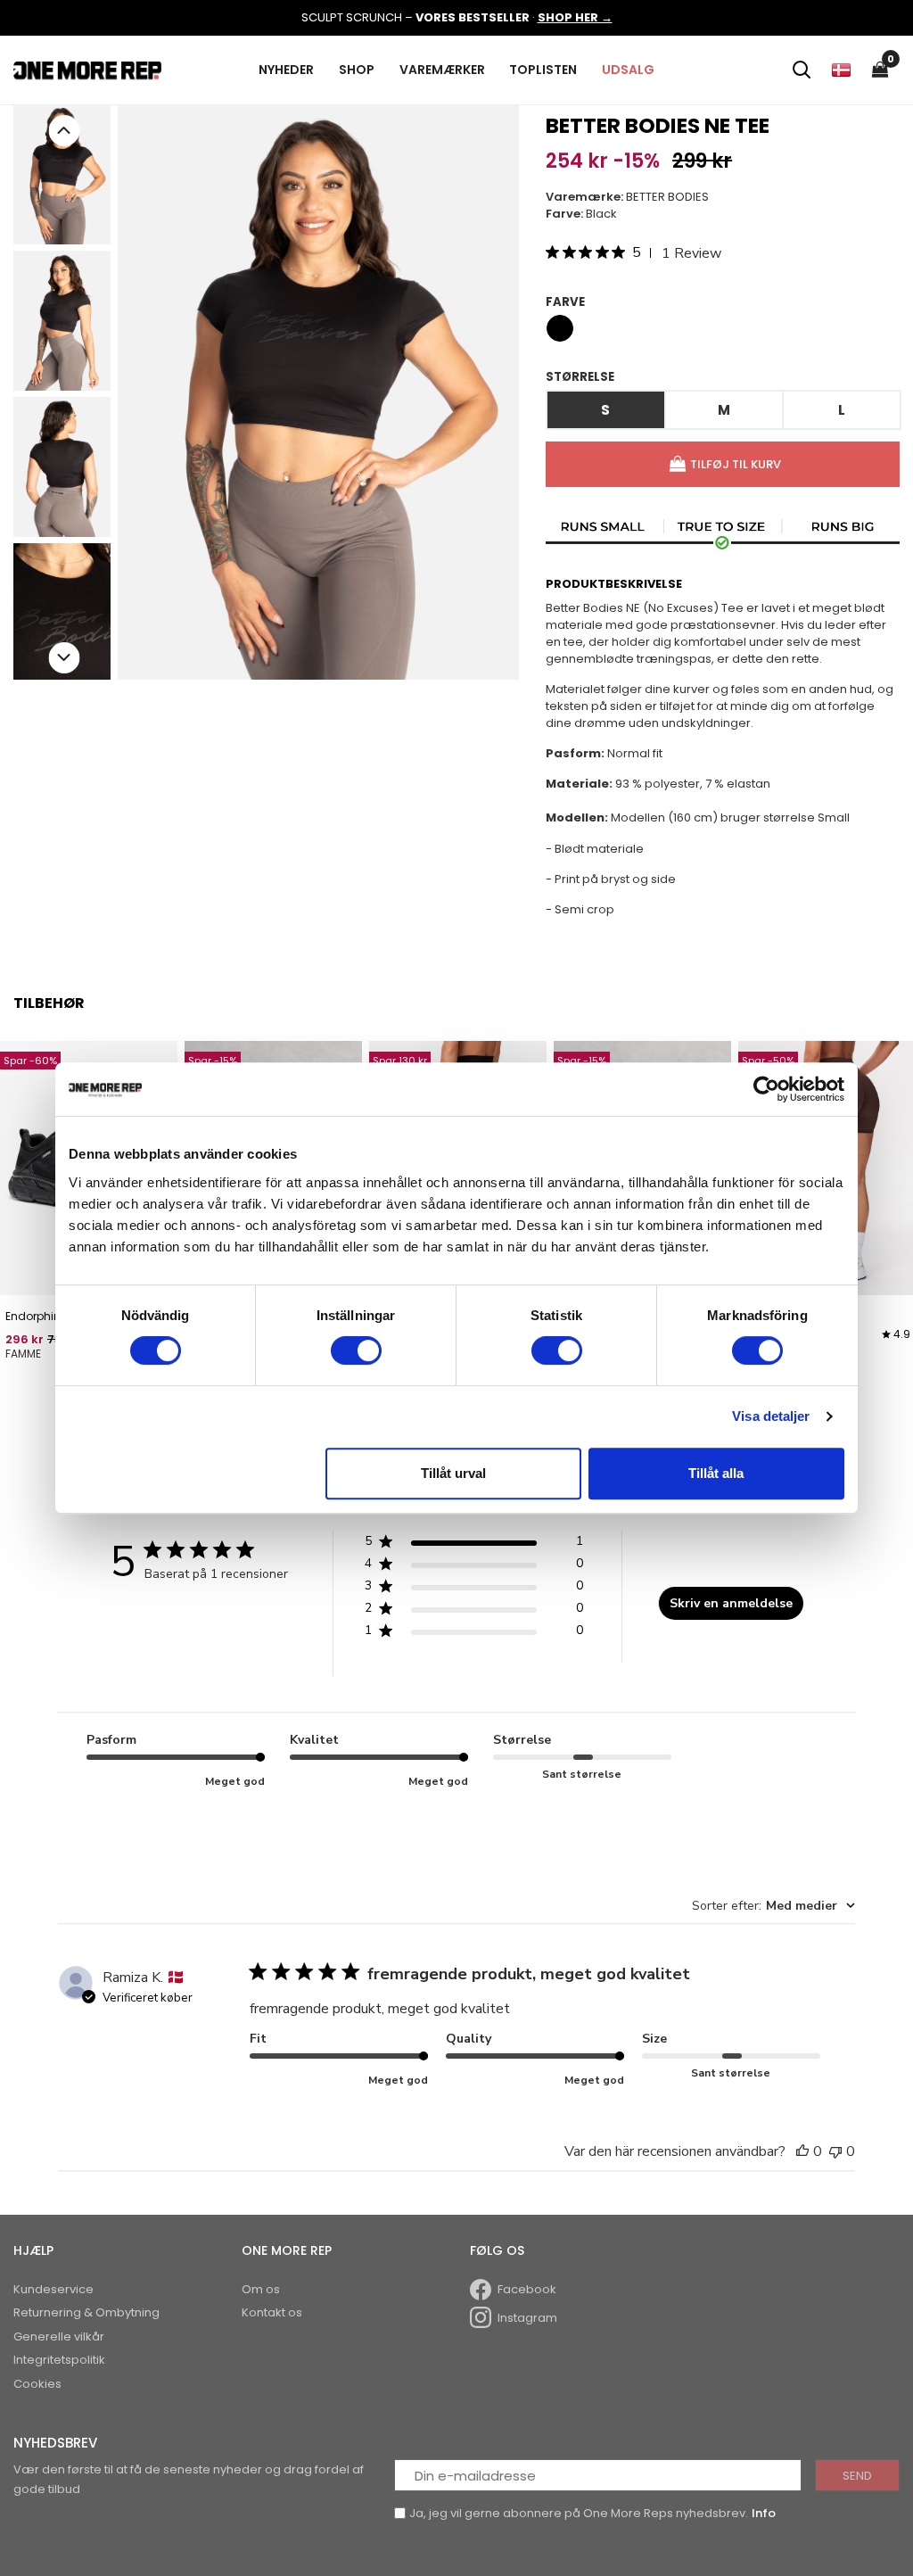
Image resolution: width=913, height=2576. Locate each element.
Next (64, 658)
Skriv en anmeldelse (731, 1603)
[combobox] (773, 1906)
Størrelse (580, 377)
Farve (565, 302)
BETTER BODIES (667, 197)
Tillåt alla (716, 1473)
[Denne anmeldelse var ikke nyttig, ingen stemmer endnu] (835, 2151)
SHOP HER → (575, 17)
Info (764, 2513)
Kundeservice (53, 2289)
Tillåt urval (453, 1473)
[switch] (356, 1350)
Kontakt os (272, 2312)
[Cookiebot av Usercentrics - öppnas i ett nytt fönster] (766, 1089)
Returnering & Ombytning (86, 2312)
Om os (261, 2289)
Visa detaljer (771, 1416)
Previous (64, 131)
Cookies (37, 2384)
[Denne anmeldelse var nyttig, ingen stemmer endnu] (802, 2151)
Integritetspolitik (59, 2360)
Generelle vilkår (59, 2337)
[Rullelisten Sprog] (841, 70)
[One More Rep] (87, 69)
